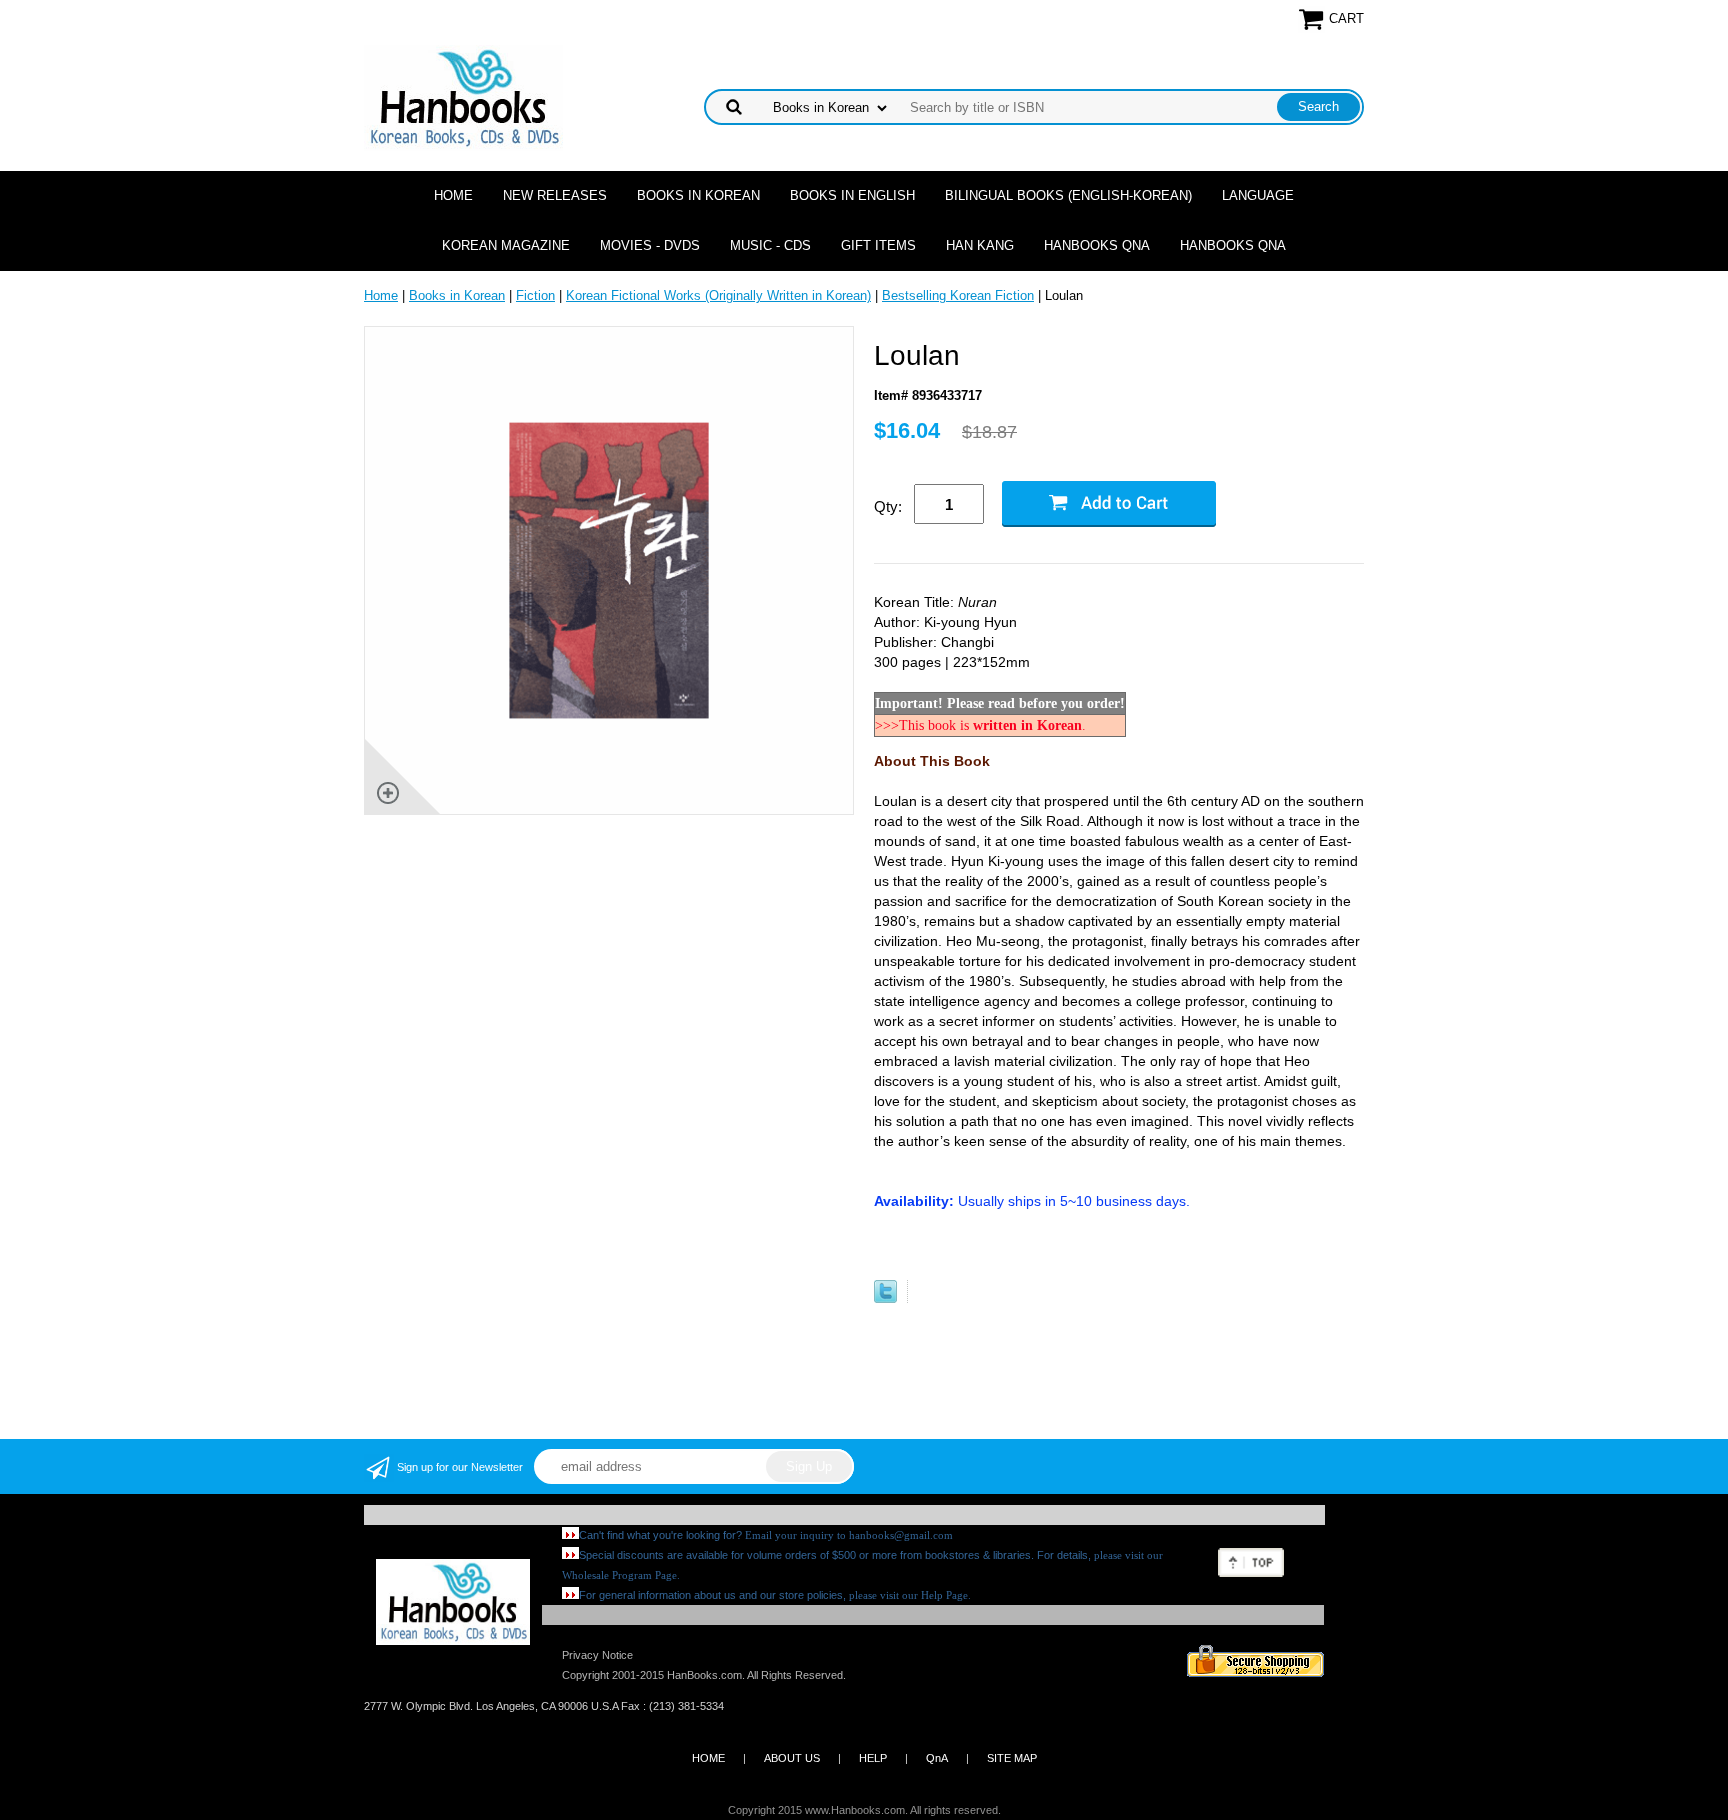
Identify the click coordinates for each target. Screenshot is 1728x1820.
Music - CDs (770, 245)
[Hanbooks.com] (463, 96)
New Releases (555, 195)
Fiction (535, 295)
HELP (873, 1758)
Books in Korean (698, 195)
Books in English (852, 195)
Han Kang (980, 245)
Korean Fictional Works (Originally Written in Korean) (718, 295)
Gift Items (878, 245)
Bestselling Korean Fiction (958, 295)
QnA (937, 1758)
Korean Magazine (506, 245)
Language (1258, 195)
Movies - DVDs (650, 245)
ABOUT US (792, 1758)
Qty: (888, 506)
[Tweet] (885, 1298)
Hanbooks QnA (1097, 245)
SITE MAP (1012, 1758)
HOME (708, 1758)
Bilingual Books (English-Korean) (1068, 195)
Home (453, 195)
